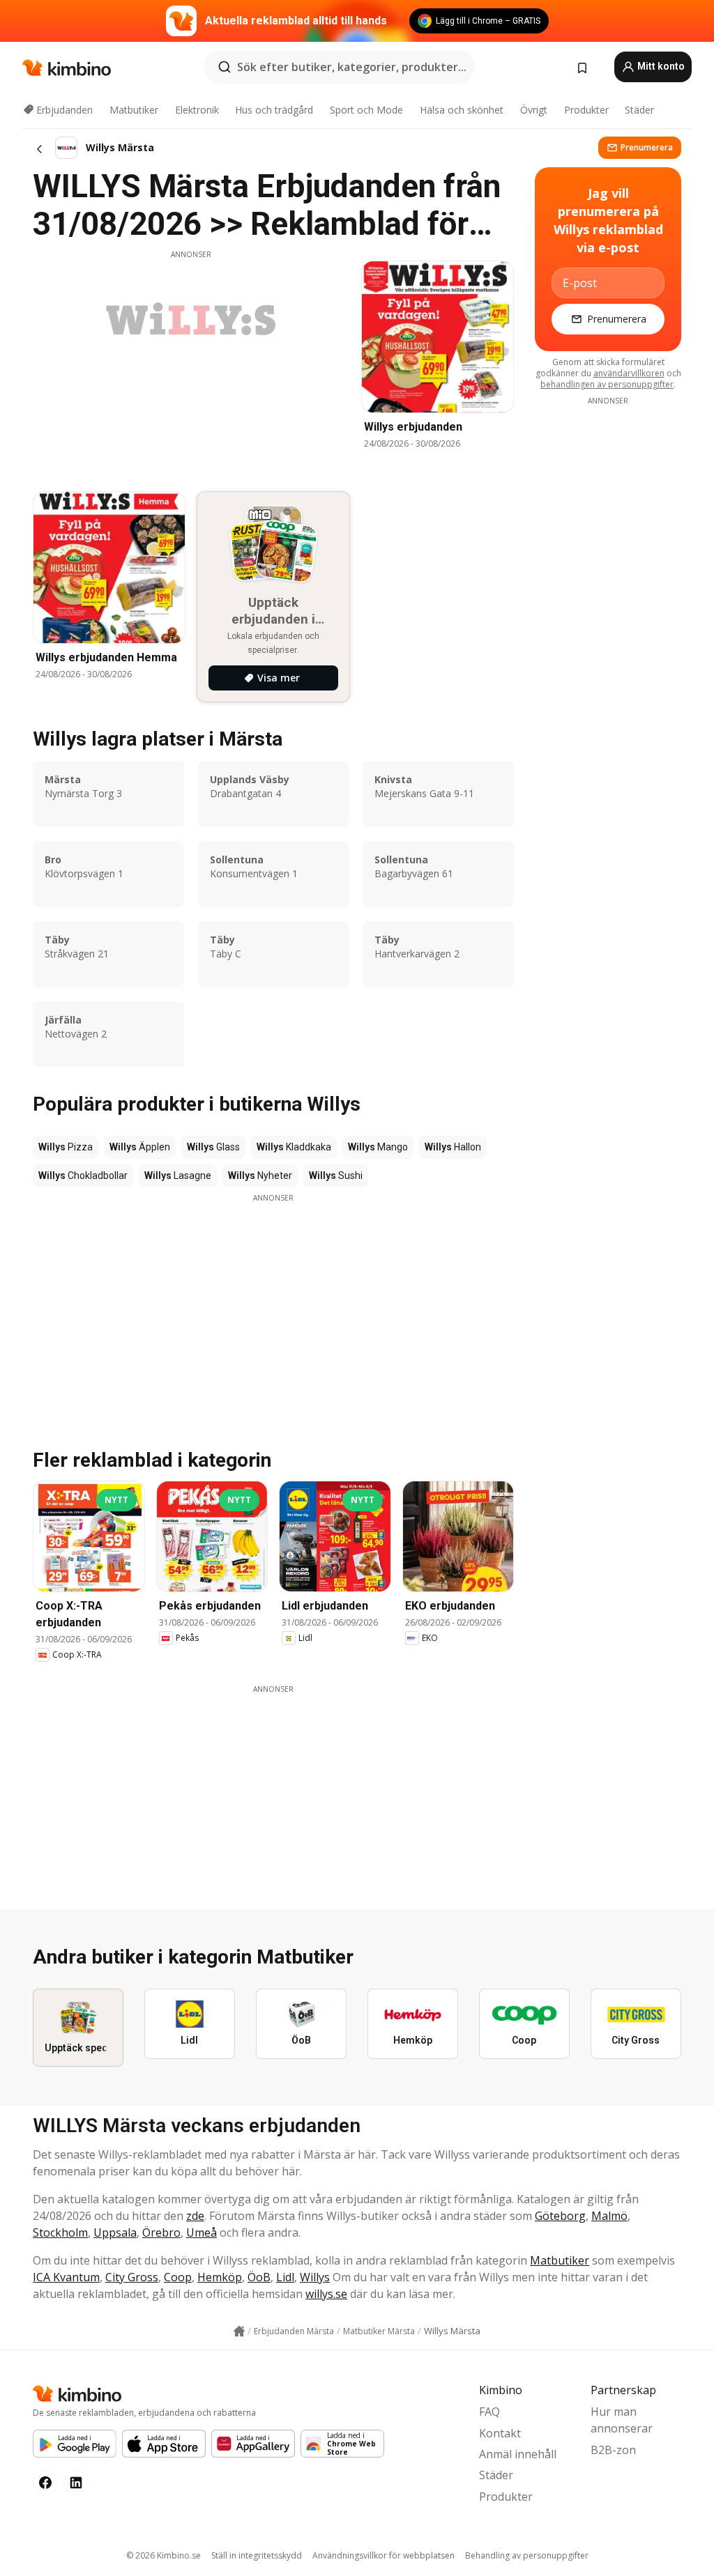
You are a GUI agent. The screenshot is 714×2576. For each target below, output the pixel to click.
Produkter (586, 110)
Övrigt (534, 110)
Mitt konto (660, 66)
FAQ (489, 2412)
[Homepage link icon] (239, 2331)
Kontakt (500, 2433)
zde (195, 2216)
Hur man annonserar (622, 2420)
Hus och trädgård (274, 110)
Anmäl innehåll (518, 2454)
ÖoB (259, 2277)
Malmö (609, 2216)
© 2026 (164, 2555)
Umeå (202, 2232)
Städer (639, 110)
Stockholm (60, 2232)
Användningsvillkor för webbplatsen (383, 2555)
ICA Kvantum (66, 2277)
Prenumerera (647, 147)
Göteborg (560, 2216)
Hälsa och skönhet (462, 110)
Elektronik (197, 110)
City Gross (132, 2277)
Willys (315, 2277)
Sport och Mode (366, 110)
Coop (178, 2277)
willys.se (326, 2294)
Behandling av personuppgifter (527, 2555)
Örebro (161, 2232)
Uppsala (115, 2232)
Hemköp (220, 2277)
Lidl (285, 2277)
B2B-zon (613, 2450)
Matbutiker (134, 110)
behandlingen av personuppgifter (607, 384)
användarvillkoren (629, 373)
